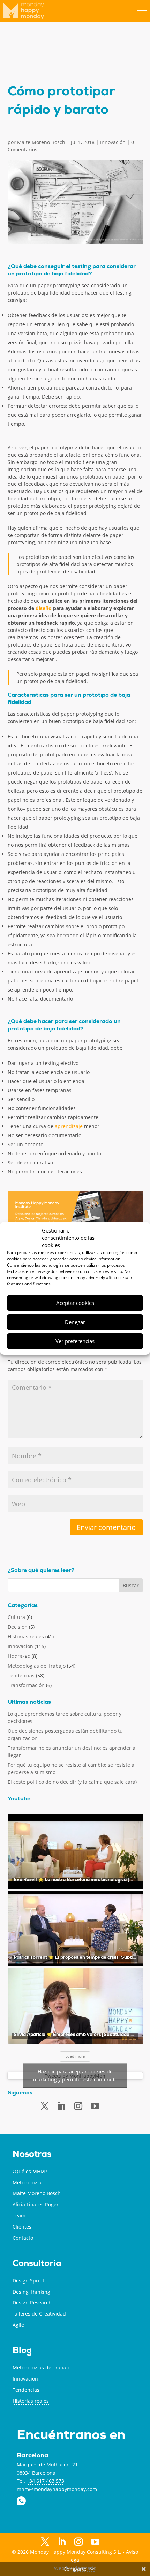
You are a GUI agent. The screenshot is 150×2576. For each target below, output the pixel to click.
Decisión (18, 1627)
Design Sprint (28, 2281)
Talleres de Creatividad (39, 2314)
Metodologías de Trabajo (37, 1666)
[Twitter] (45, 2106)
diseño (44, 608)
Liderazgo (19, 1656)
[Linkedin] (61, 2106)
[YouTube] (95, 2543)
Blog (22, 2351)
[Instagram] (78, 2542)
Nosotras (32, 2155)
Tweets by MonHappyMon (75, 2076)
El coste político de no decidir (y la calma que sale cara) (72, 1782)
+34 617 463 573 (45, 2481)
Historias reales (26, 1636)
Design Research (32, 2302)
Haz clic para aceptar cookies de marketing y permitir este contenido (75, 2076)
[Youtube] (95, 2106)
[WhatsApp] (112, 2105)
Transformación (26, 1685)
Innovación (113, 142)
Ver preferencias (75, 1341)
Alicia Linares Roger (36, 2204)
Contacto (23, 2238)
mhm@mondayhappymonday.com (57, 2489)
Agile (18, 2325)
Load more (75, 2056)
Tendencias (21, 1675)
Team (19, 2216)
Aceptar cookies (75, 1303)
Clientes (22, 2227)
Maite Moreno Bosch (41, 142)
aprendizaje (69, 1126)
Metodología (27, 2182)
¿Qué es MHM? (30, 2171)
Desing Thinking (31, 2292)
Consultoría (37, 2264)
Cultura (16, 1617)
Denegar (75, 1322)
